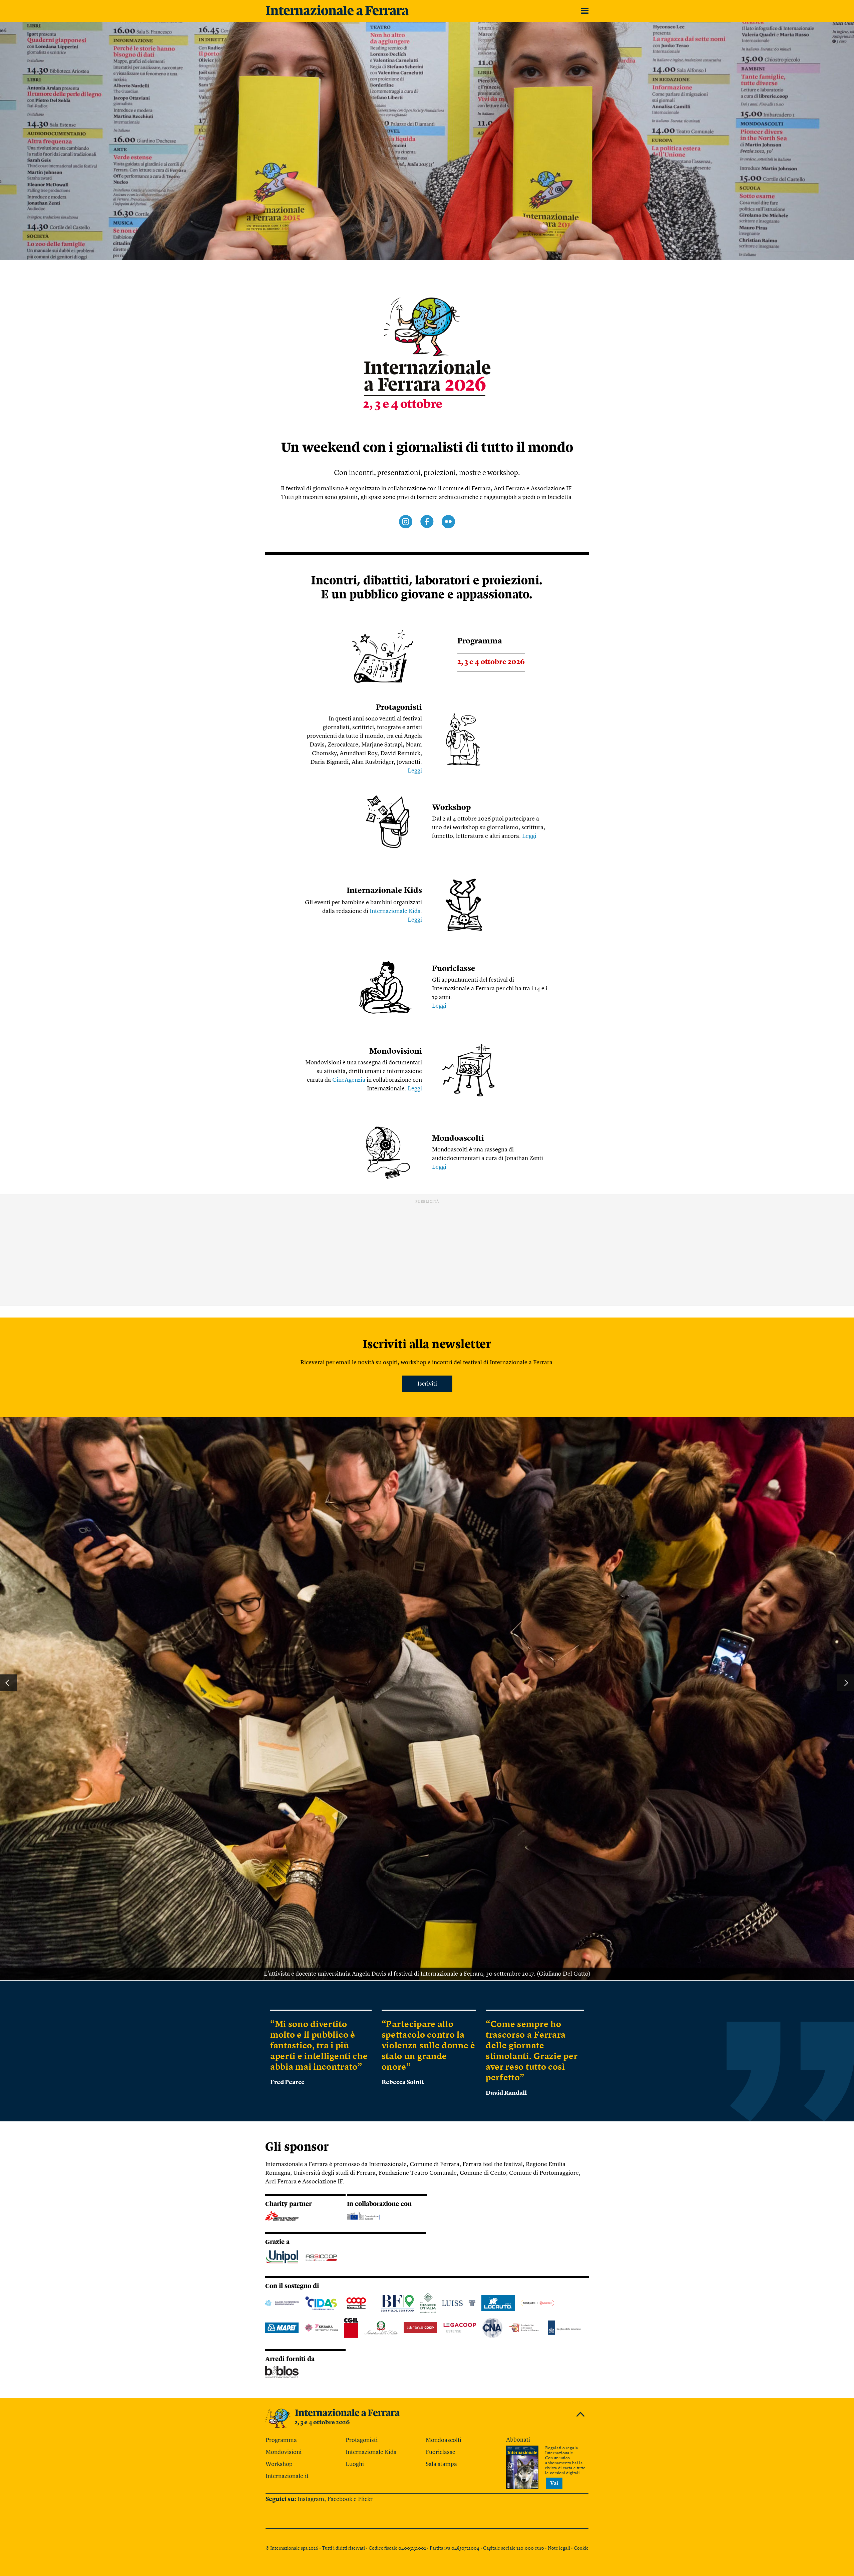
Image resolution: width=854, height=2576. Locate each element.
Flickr (365, 2499)
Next (846, 1683)
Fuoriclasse (454, 969)
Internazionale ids (384, 891)
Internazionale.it (287, 2476)
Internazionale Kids (395, 911)
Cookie (581, 2548)
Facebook (340, 2499)
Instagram (311, 2499)
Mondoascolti (458, 1139)
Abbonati (518, 2440)
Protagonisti (399, 708)
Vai (554, 2484)
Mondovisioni (396, 1052)
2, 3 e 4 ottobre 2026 (322, 2423)
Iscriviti (427, 1384)
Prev (8, 1683)
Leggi (415, 771)
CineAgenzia (349, 1080)
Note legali (559, 2548)
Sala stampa (441, 2464)
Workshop (451, 808)
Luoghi (355, 2464)
